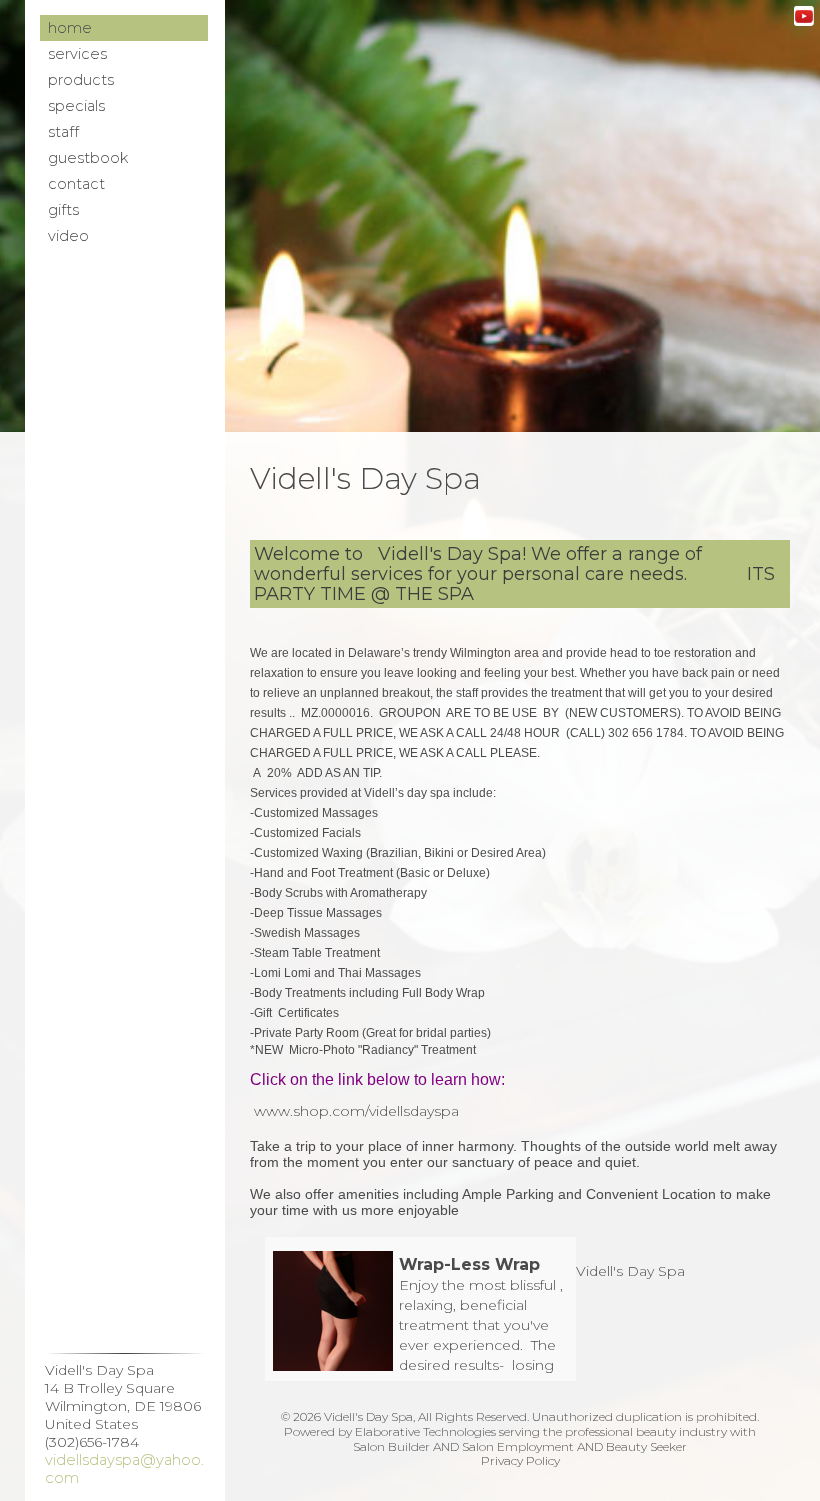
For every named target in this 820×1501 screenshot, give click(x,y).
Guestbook (88, 158)
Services (77, 54)
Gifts (63, 210)
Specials (76, 106)
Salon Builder (391, 1446)
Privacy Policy (520, 1460)
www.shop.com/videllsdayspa (356, 1111)
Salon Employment (518, 1446)
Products (81, 80)
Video (68, 236)
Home (70, 28)
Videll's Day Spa (630, 1271)
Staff (63, 132)
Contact (76, 184)
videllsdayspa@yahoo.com (124, 1469)
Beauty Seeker (646, 1446)
